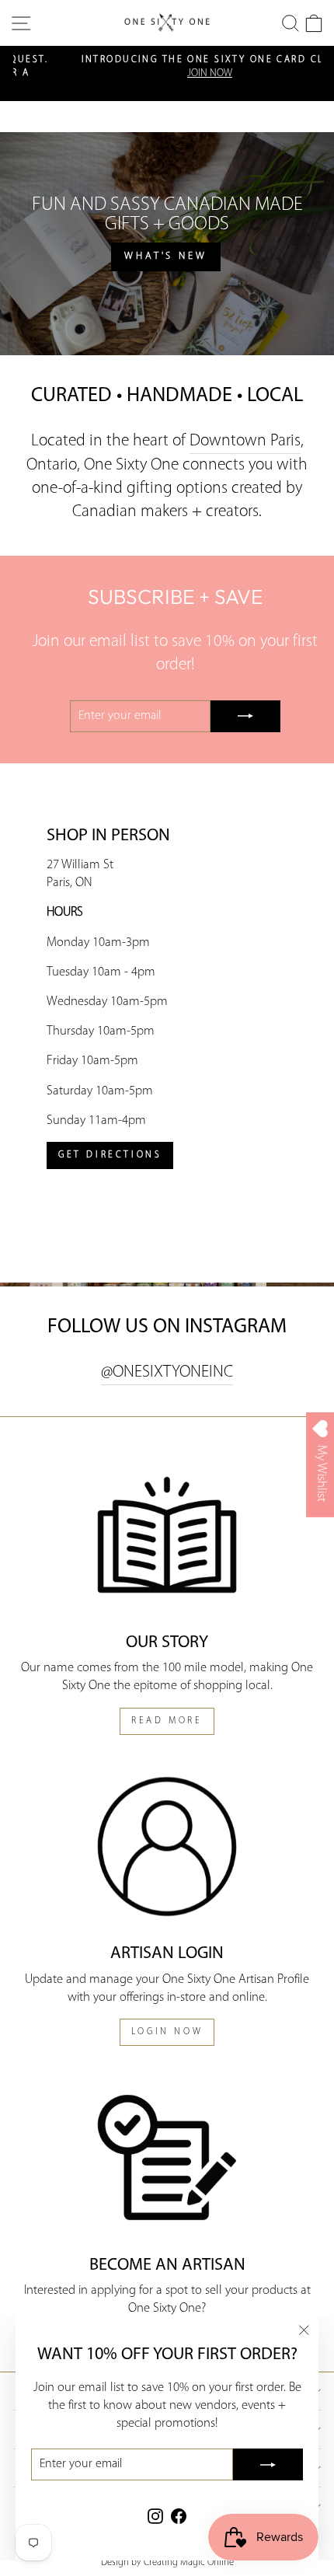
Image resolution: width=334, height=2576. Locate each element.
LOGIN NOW (167, 2032)
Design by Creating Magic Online (167, 2563)
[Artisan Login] (167, 1846)
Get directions (110, 1155)
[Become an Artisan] (167, 2157)
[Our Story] (167, 1535)
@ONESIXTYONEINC (167, 1372)
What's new (166, 256)
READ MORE (167, 1721)
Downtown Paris (245, 441)
